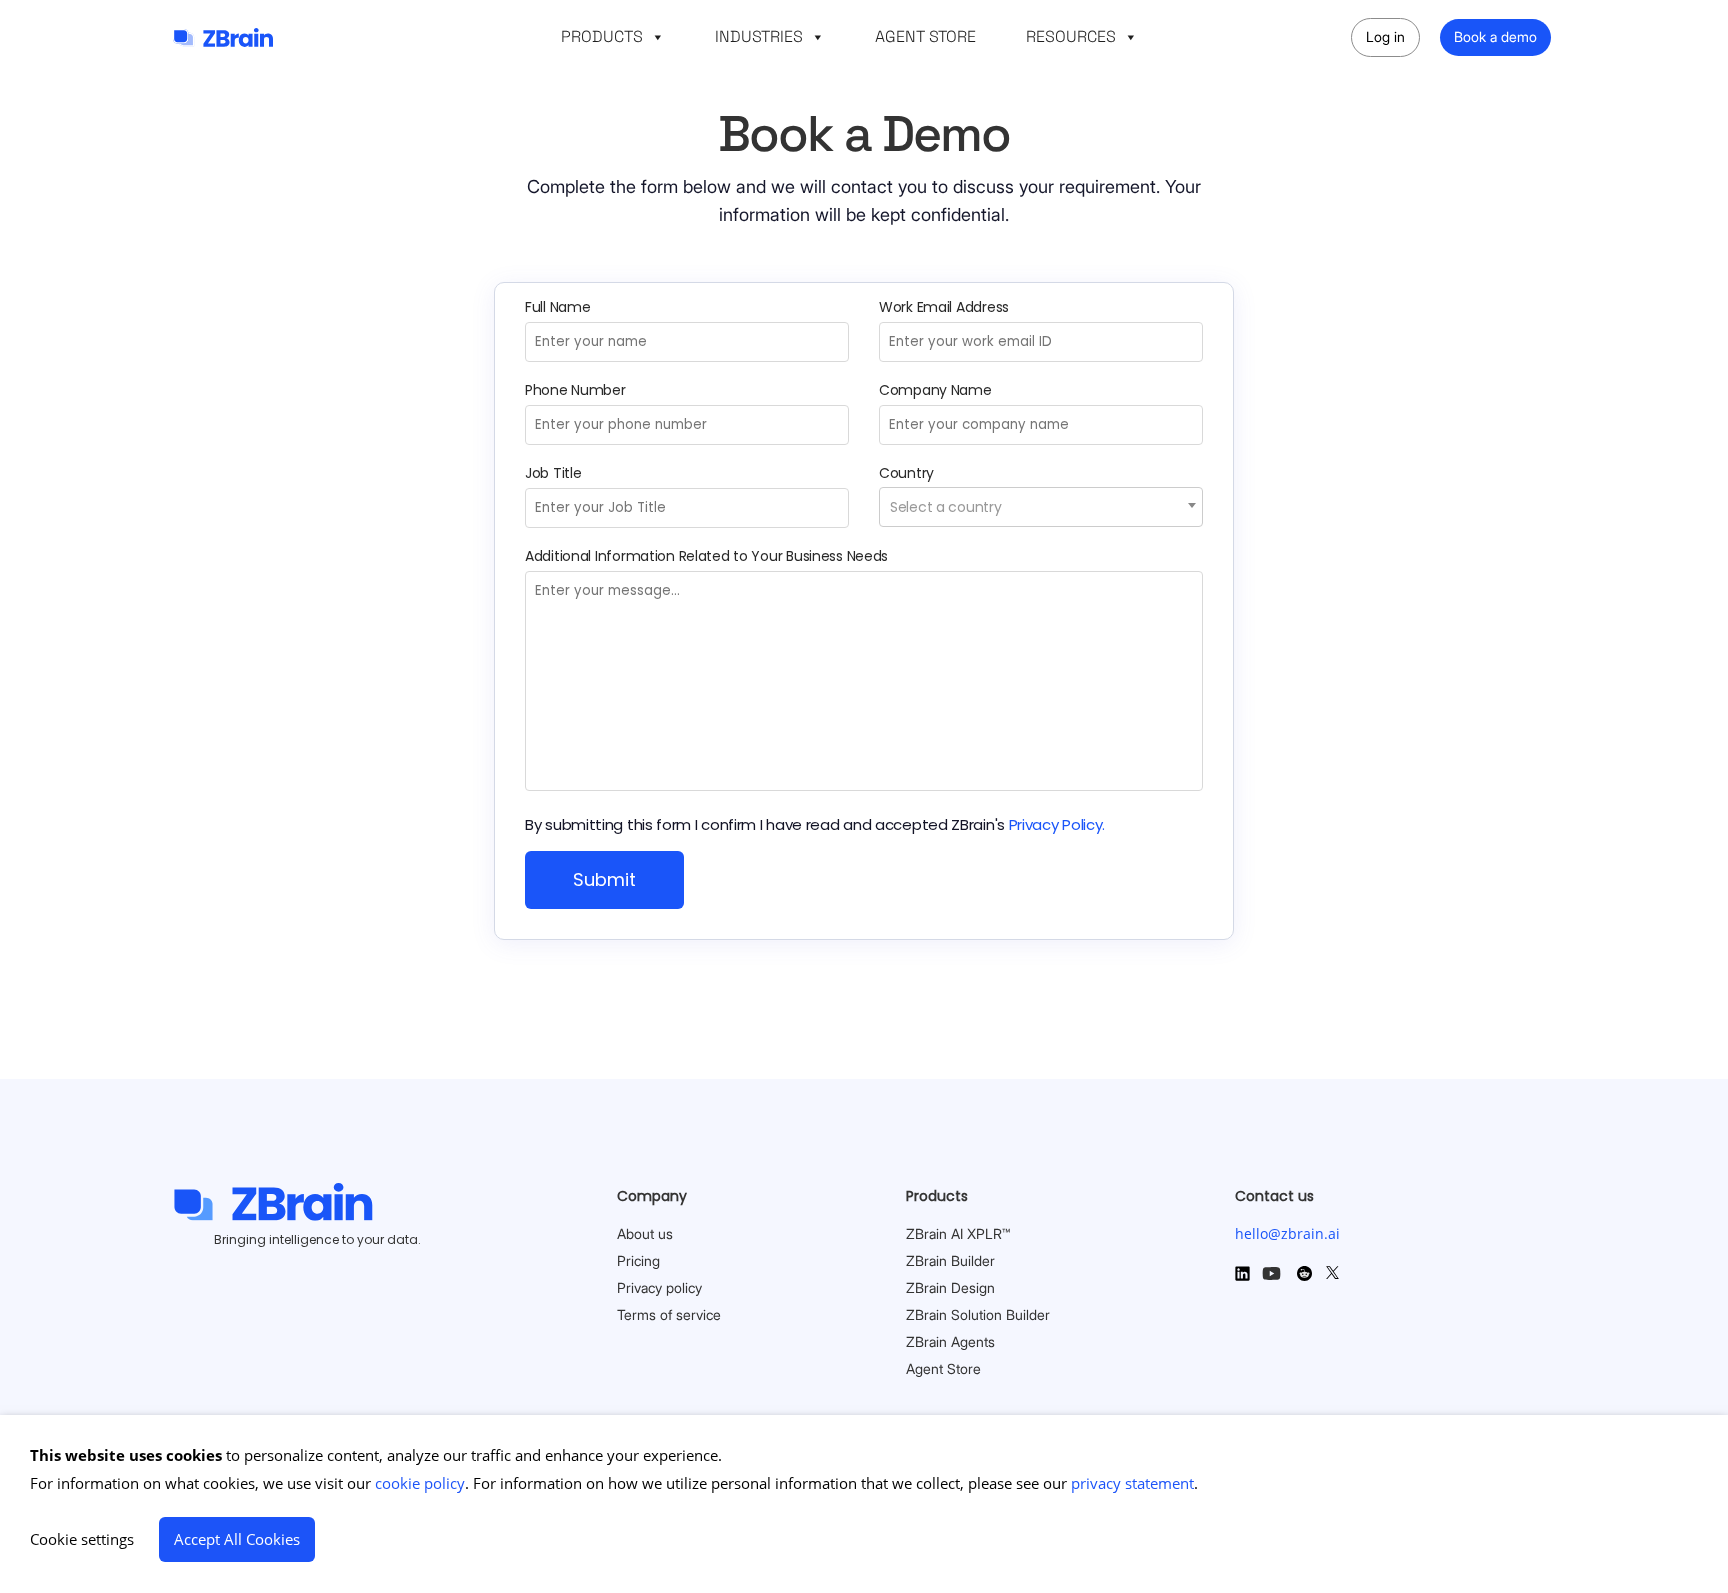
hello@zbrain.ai (1287, 1233)
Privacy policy (659, 1287)
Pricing (638, 1260)
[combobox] (1041, 507)
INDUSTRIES (759, 36)
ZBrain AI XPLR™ (958, 1233)
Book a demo (1495, 36)
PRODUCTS (602, 36)
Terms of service (669, 1314)
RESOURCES (1071, 36)
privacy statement (1132, 1483)
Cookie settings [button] (82, 1539)
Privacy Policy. (1057, 824)
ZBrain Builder (950, 1260)
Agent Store (943, 1368)
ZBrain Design (950, 1287)
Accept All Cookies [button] (237, 1539)
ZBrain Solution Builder (978, 1314)
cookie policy (420, 1483)
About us (645, 1233)
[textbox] (1041, 507)
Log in (1385, 36)
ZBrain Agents (950, 1341)
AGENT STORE (925, 36)
